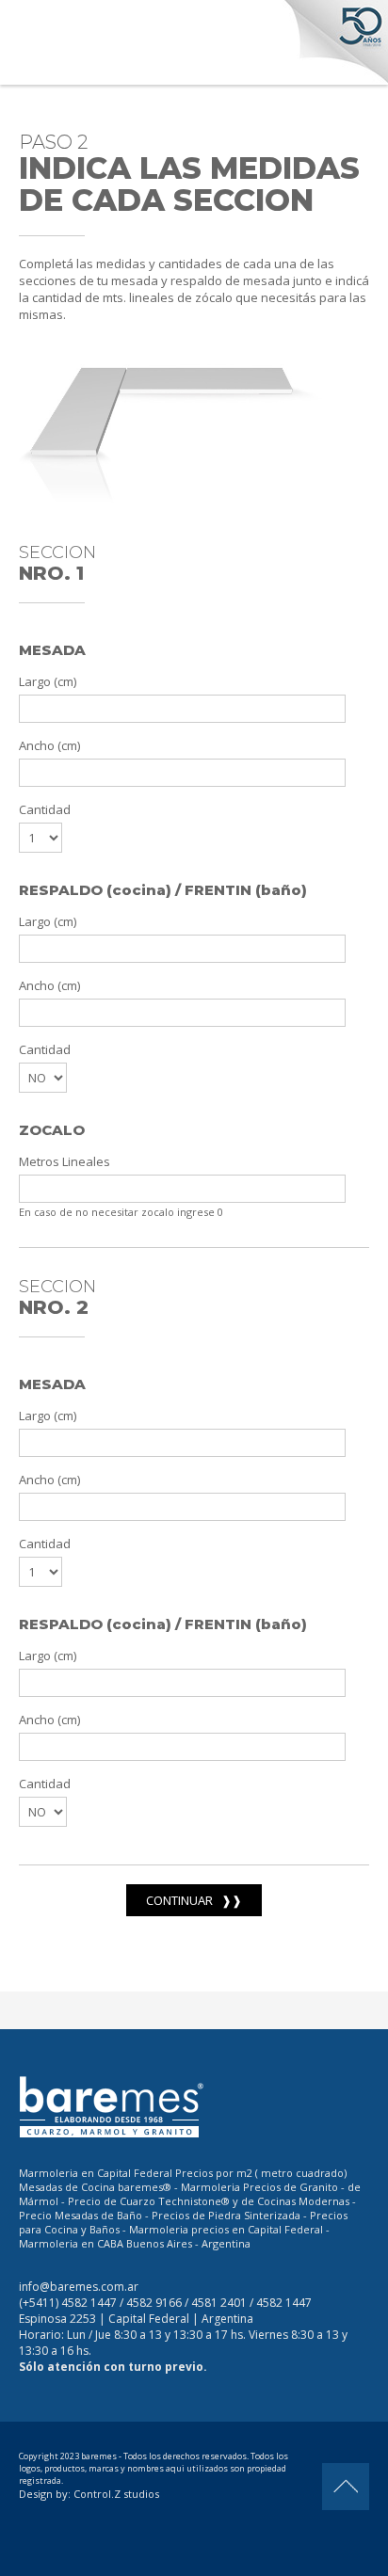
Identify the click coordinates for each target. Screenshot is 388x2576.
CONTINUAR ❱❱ (194, 1900)
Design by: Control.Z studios (89, 2494)
